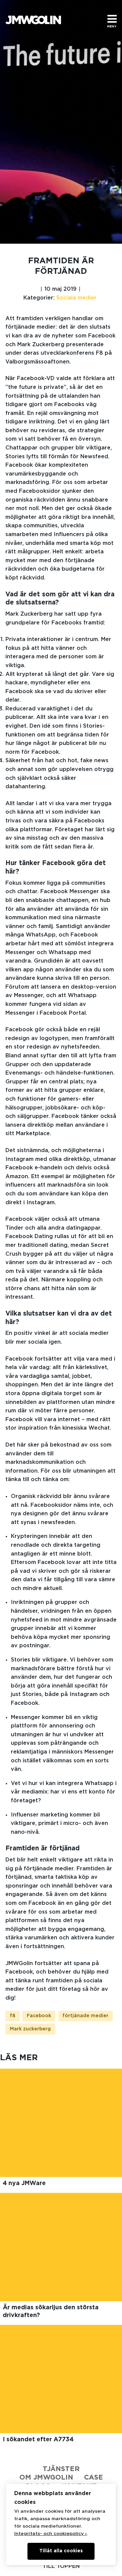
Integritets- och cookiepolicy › (50, 2534)
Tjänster (61, 2469)
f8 (13, 2016)
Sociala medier (76, 298)
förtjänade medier (85, 2016)
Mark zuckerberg (30, 2029)
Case (94, 2478)
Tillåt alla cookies (61, 2551)
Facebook (39, 2016)
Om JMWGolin (46, 2478)
